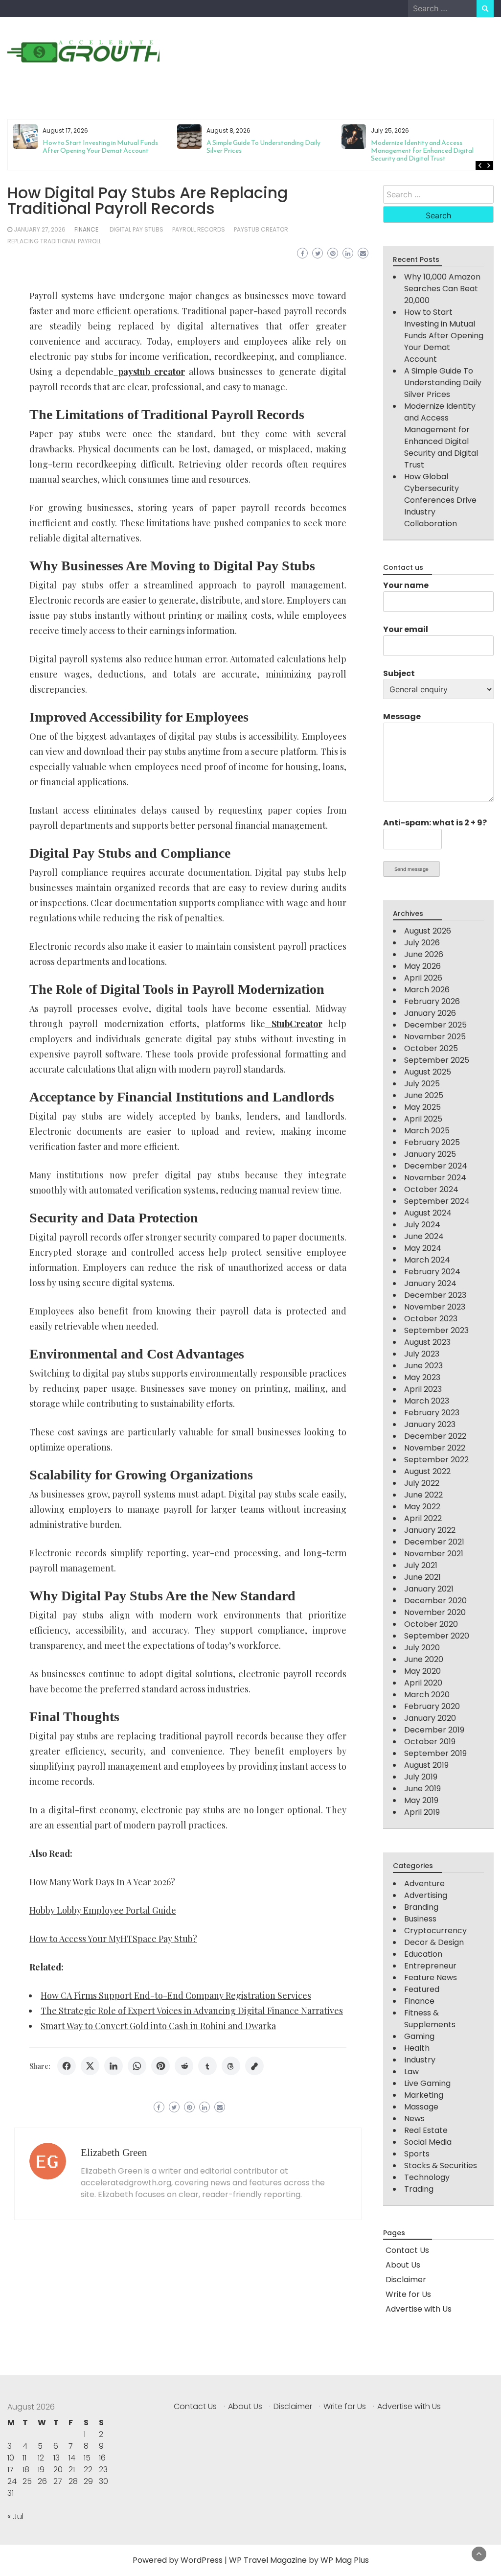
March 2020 (427, 1695)
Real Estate (426, 2130)
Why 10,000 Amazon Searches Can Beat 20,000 (442, 289)
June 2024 (424, 1236)
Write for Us (408, 2294)
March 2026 (427, 990)
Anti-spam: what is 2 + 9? (435, 823)
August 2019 (426, 1765)
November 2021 (434, 1554)
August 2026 (428, 931)
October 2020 (431, 1624)
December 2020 (435, 1601)
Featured (422, 1989)
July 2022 (422, 1483)
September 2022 (436, 1460)
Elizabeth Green (114, 2153)
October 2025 (431, 1048)
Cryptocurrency (435, 1931)
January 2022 (430, 1530)
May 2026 (422, 966)
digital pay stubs (137, 229)
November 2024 (435, 1178)
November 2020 (435, 1612)
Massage (421, 2107)
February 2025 (432, 1142)
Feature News (431, 1978)
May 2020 (422, 1671)
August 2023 (427, 1342)
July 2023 (422, 1354)
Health (417, 2048)
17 (11, 2470)
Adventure (424, 1884)
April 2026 (423, 978)
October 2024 (431, 1189)
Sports (417, 2154)
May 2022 (422, 1507)
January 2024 (430, 1283)
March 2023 (427, 1401)
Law (411, 2072)
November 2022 (435, 1448)
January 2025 (430, 1154)
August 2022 (427, 1471)
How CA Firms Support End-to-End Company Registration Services (176, 1995)
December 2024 (436, 1166)
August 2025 (428, 1072)
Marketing (424, 2095)
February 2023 (432, 1413)
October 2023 (431, 1319)
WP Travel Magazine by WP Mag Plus (299, 2560)
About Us (403, 2265)
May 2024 (423, 1248)
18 (26, 2470)
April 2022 (423, 1518)
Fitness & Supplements (430, 2019)
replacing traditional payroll (54, 241)
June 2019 (422, 1789)
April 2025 (423, 1119)
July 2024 (422, 1225)
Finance (86, 229)
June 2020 (424, 1659)
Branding (421, 1907)
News (414, 2119)
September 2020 (437, 1636)
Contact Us (407, 2250)
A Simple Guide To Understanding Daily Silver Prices (99, 147)
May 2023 (422, 1377)
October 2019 (430, 1742)
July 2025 (422, 1084)
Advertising (426, 1895)
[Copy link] (254, 2066)
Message (402, 716)
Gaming (419, 2036)
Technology (427, 2177)
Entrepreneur (430, 1966)
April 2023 (423, 1389)
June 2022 (423, 1495)
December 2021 (434, 1542)
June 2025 (424, 1095)
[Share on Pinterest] (160, 2066)
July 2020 (422, 1648)
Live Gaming (427, 2083)
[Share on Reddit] (184, 2066)
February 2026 (432, 1001)
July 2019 (421, 1777)
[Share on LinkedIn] (114, 2066)
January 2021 (429, 1589)
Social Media (428, 2142)
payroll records (199, 229)
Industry (420, 2060)
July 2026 (422, 943)
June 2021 (422, 1577)
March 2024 (427, 1260)
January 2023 (430, 1424)
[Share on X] (90, 2066)
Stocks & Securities (441, 2166)
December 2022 (435, 1436)
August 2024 (428, 1213)
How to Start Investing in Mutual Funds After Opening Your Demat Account (444, 336)
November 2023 (435, 1307)
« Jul (15, 2517)
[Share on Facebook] (67, 2066)
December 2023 (435, 1295)
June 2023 (423, 1366)
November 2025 (435, 1037)
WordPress (202, 2560)
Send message (411, 869)
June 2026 (424, 954)
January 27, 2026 (40, 229)
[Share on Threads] (231, 2066)
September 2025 (437, 1060)
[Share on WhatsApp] (137, 2066)
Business (420, 1919)
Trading (419, 2189)
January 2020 (430, 1718)
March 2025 (427, 1131)
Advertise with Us (419, 2309)
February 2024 (432, 1272)
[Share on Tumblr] (207, 2066)
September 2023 (436, 1330)
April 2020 (423, 1683)
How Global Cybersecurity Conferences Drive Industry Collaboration (429, 147)
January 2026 (430, 1013)
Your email (406, 629)
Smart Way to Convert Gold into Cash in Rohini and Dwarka (158, 2026)
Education (423, 1954)
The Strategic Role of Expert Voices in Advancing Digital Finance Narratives (192, 2011)
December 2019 (434, 1730)
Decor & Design (434, 1942)
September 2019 (435, 1753)
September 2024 (437, 1201)
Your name (406, 585)
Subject (399, 673)
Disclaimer (406, 2280)
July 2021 (421, 1565)
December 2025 (435, 1025)
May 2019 (421, 1800)
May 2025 (422, 1107)
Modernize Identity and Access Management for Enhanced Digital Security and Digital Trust (258, 151)
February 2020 (432, 1706)
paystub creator (261, 229)
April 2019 (422, 1812)
